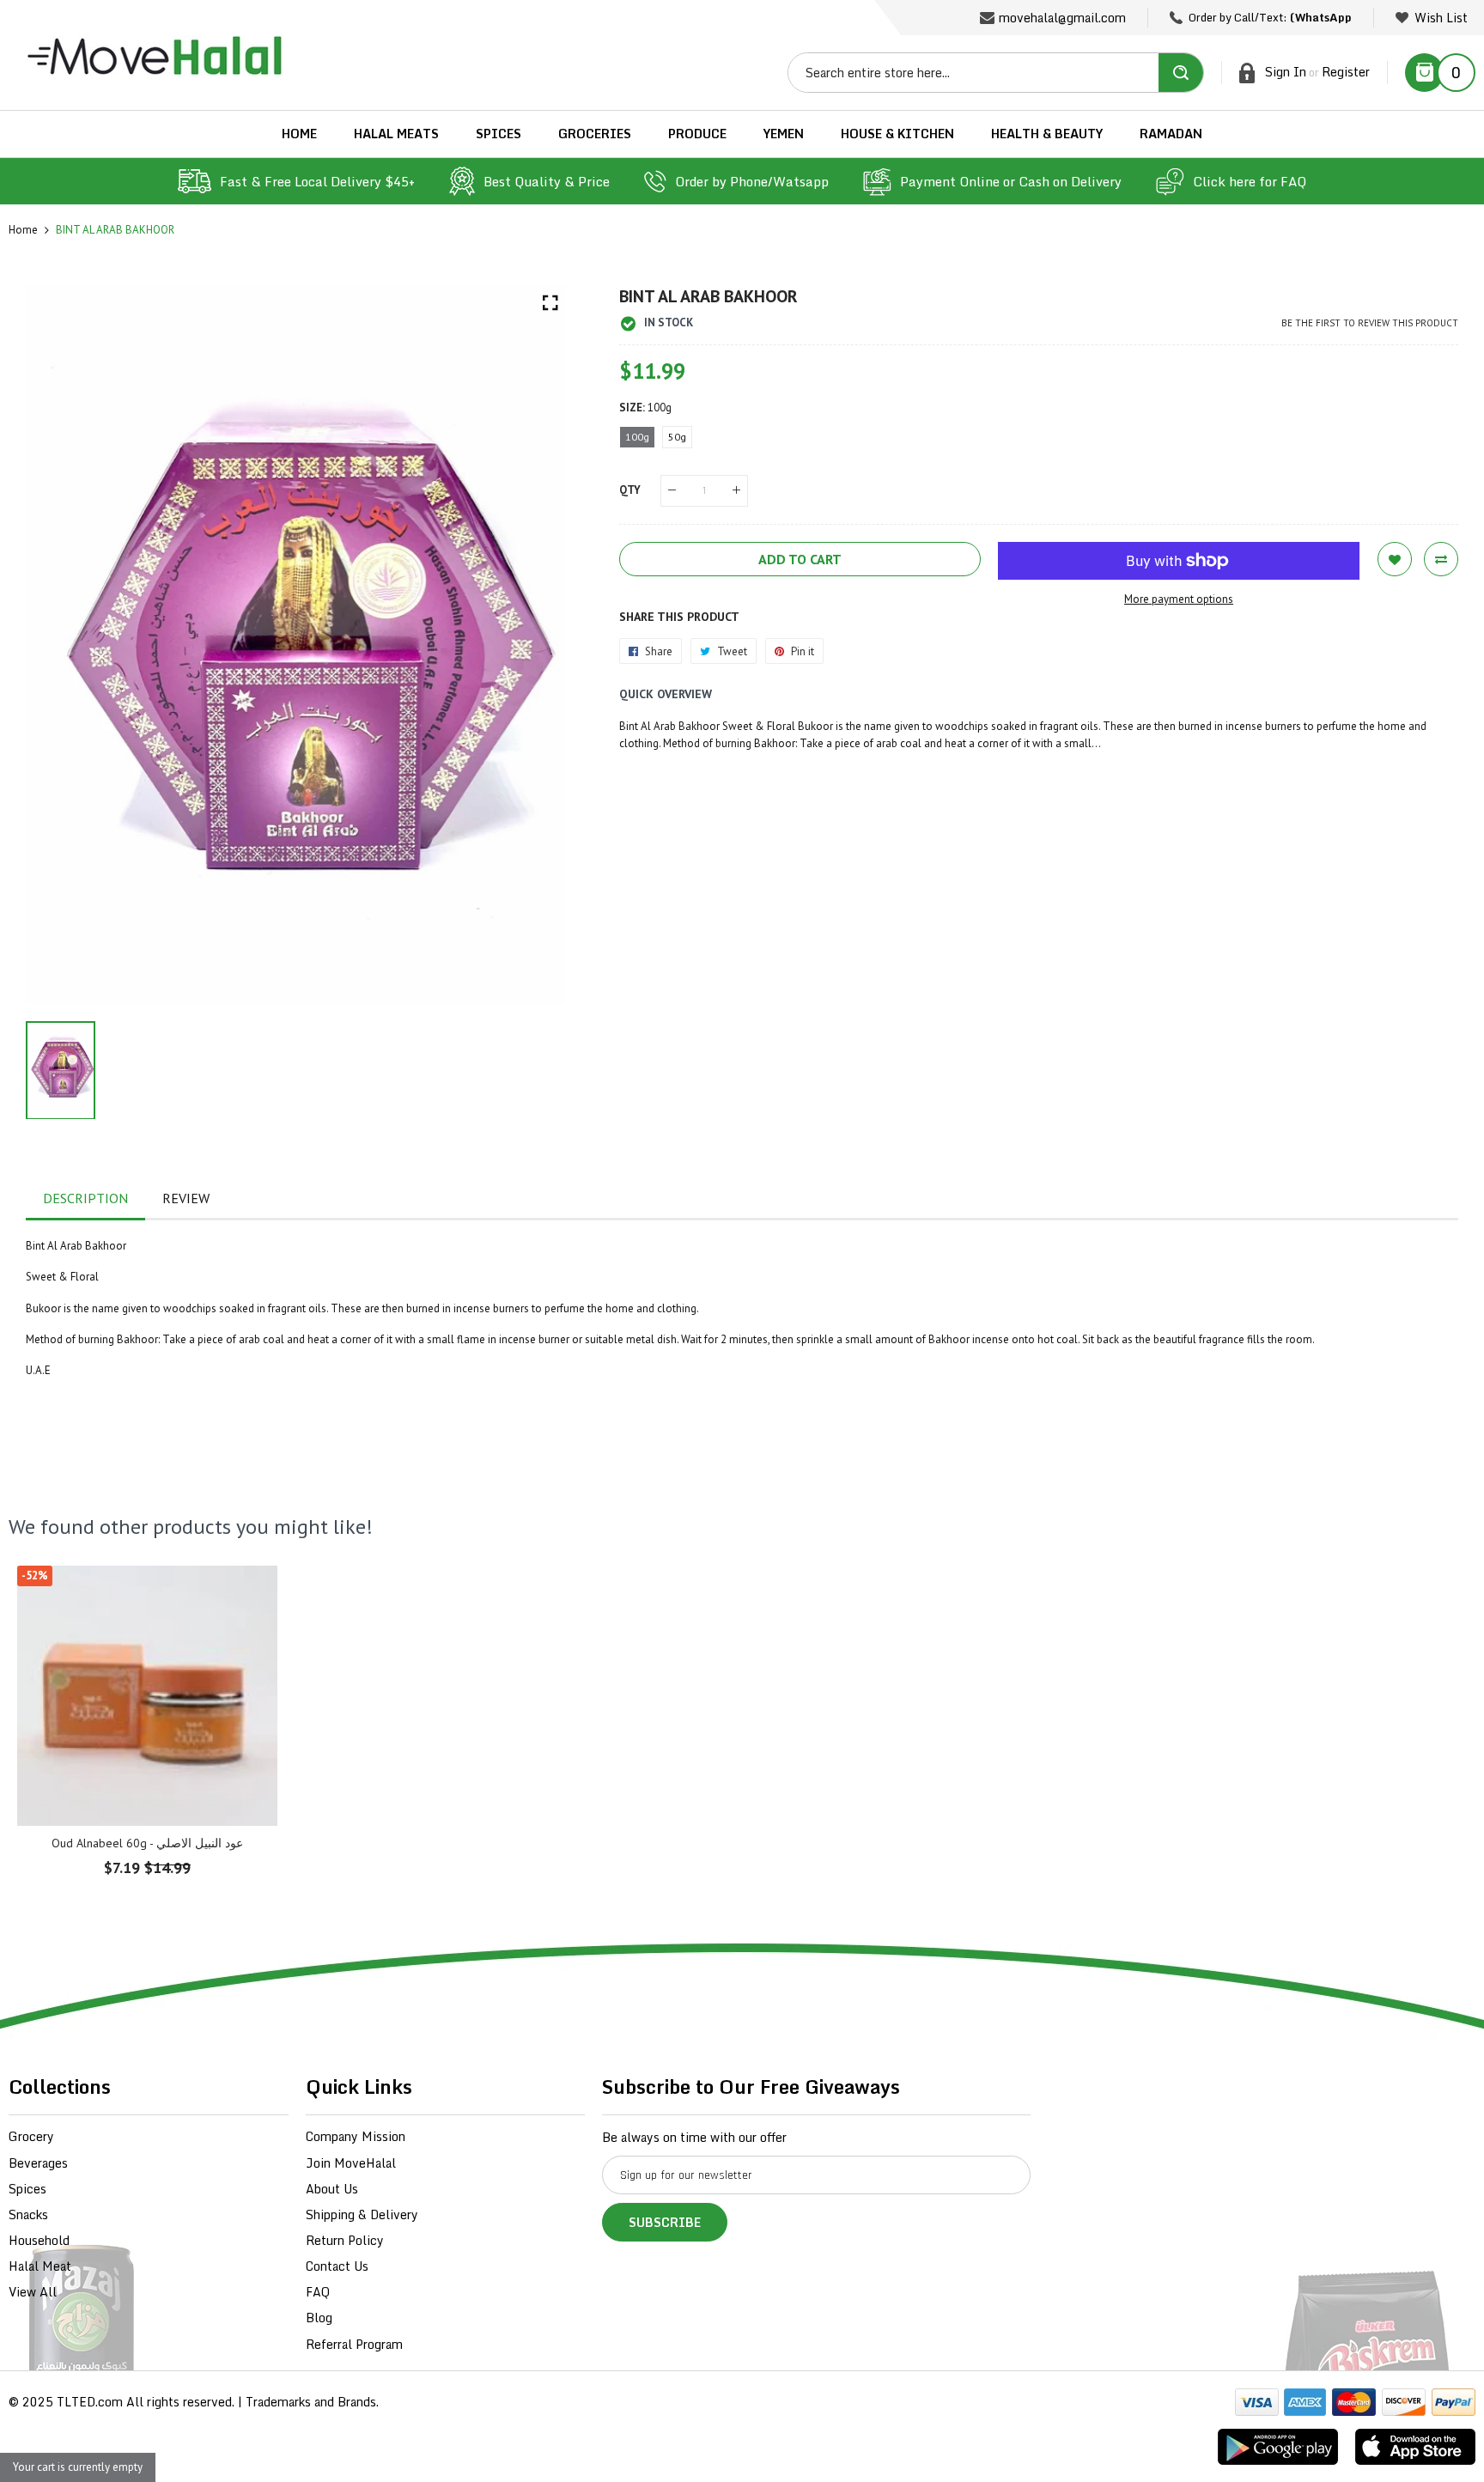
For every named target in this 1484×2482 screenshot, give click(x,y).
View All (33, 2292)
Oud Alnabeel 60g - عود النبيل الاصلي (147, 1843)
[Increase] (736, 491)
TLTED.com (90, 2402)
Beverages (38, 2163)
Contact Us (337, 2266)
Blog (319, 2318)
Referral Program (354, 2344)
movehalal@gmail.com (1062, 18)
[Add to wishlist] (1395, 559)
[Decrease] (672, 491)
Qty (630, 490)
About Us (332, 2189)
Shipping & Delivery (362, 2214)
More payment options (1179, 599)
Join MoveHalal (351, 2163)
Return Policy (345, 2240)
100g (637, 437)
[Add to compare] (1441, 559)
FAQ (318, 2292)
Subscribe (665, 2222)
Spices (27, 2189)
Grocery (31, 2136)
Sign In (1286, 72)
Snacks (28, 2214)
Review (186, 1198)
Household (39, 2240)
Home (23, 230)
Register (1346, 72)
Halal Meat (40, 2266)
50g (677, 437)
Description (85, 1198)
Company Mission (356, 2136)
